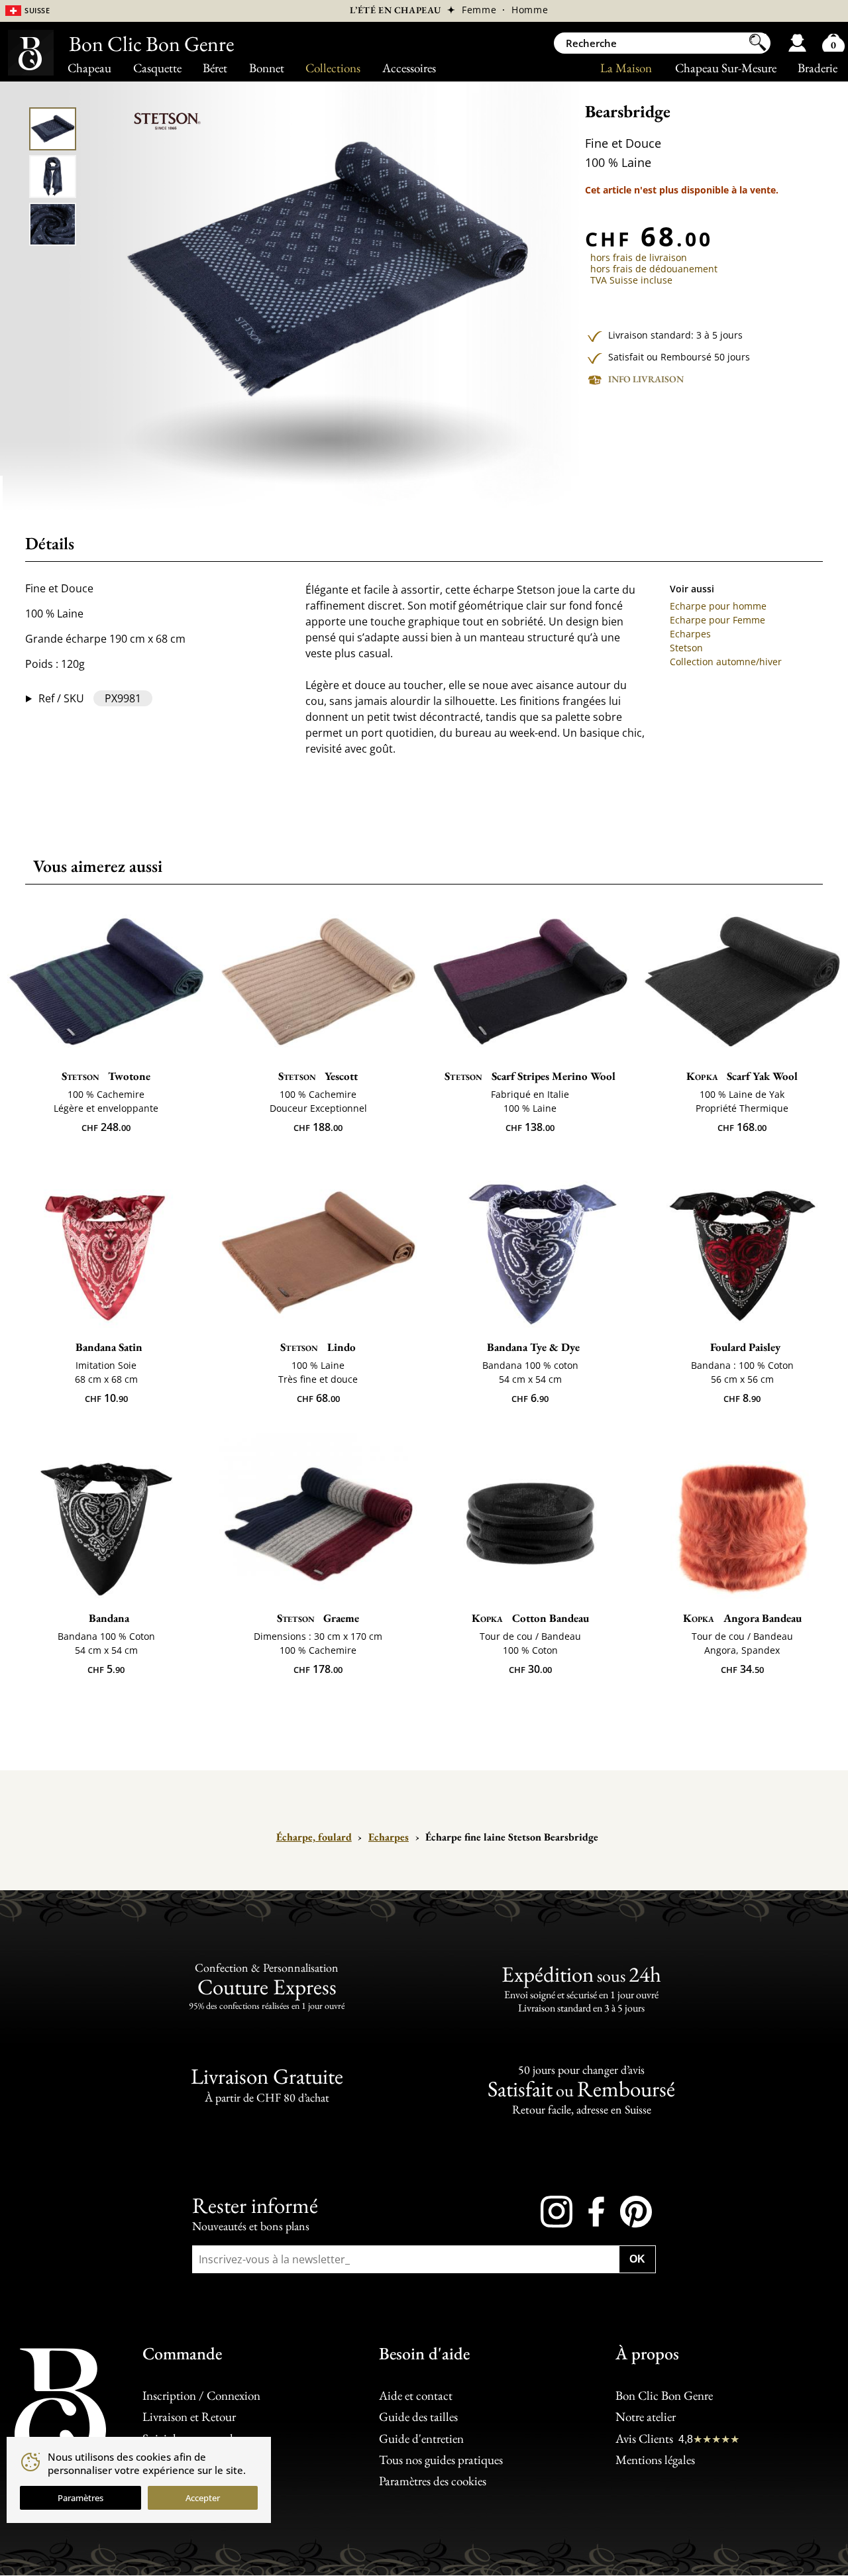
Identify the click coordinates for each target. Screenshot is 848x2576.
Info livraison (646, 379)
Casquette (157, 68)
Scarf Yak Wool (742, 1076)
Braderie (818, 68)
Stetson (686, 648)
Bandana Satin (109, 1347)
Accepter (203, 2498)
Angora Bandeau (742, 1618)
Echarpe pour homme (718, 606)
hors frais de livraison (639, 257)
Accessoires (409, 68)
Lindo (318, 1347)
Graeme (318, 1618)
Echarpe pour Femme (717, 620)
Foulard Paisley (745, 1347)
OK (637, 2259)
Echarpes (690, 634)
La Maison (626, 68)
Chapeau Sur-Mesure (726, 68)
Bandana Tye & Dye (533, 1347)
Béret (215, 68)
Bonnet (267, 68)
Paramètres (80, 2498)
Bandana (109, 1618)
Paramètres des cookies (433, 2482)
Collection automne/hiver (726, 662)
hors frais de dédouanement (654, 269)
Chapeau (89, 68)
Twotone (106, 1076)
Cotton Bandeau (530, 1618)
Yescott (318, 1076)
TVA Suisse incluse (631, 280)
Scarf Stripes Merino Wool (530, 1076)
